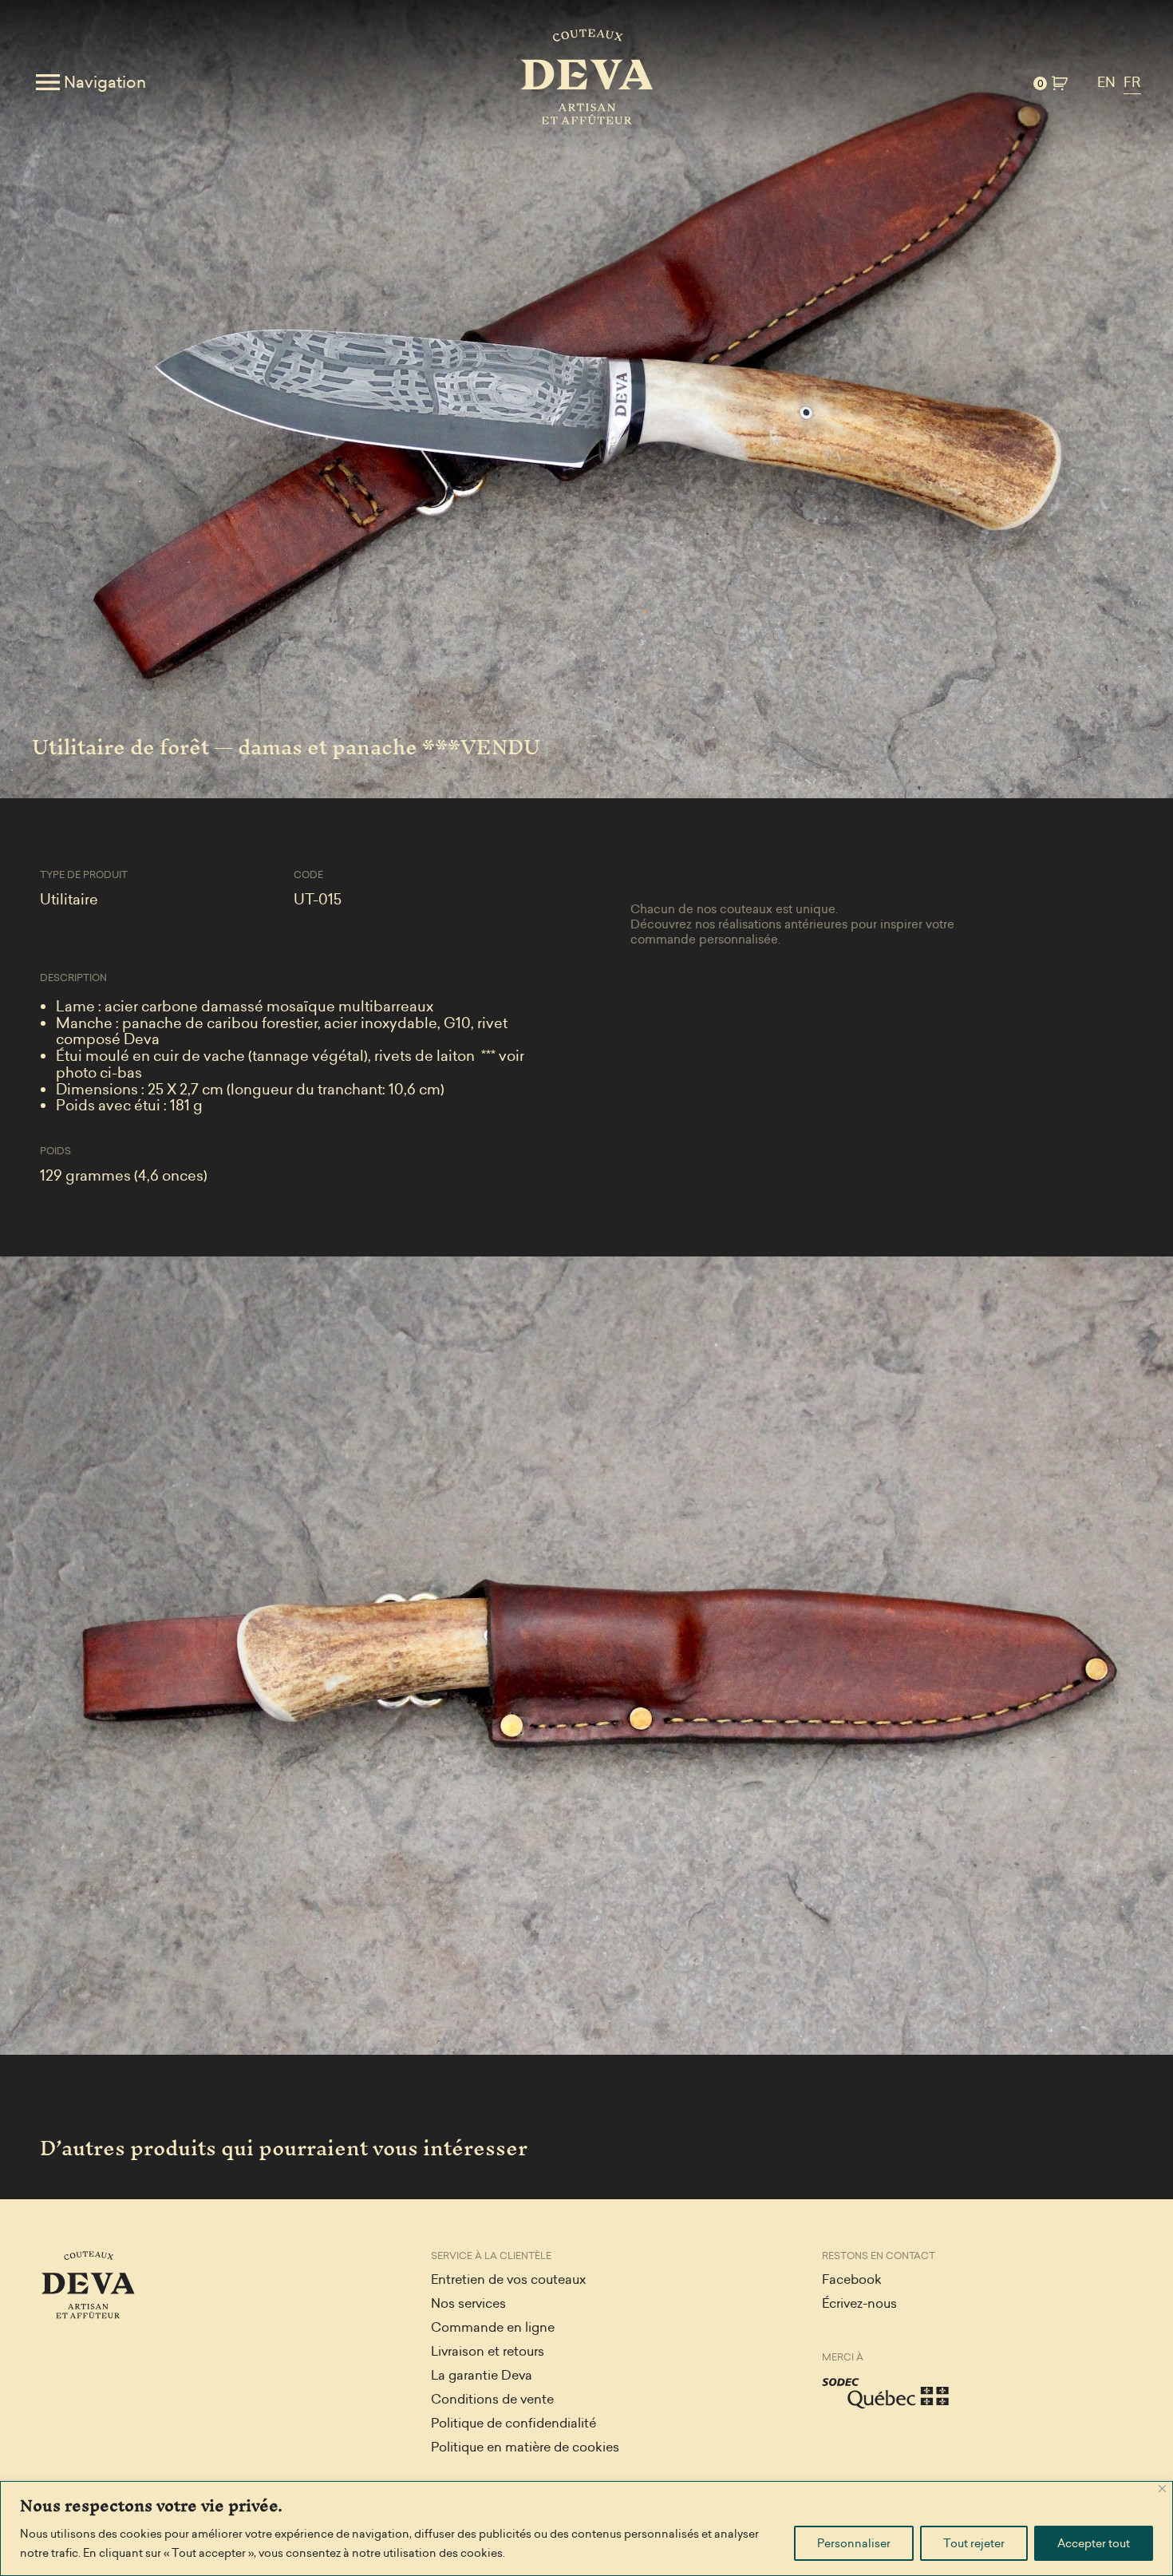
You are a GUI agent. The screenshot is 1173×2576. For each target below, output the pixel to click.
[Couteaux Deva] (586, 82)
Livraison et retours (488, 2351)
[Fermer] (1162, 2489)
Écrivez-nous (859, 2303)
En (1106, 83)
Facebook (852, 2279)
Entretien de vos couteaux (508, 2279)
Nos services (468, 2303)
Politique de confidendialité (513, 2423)
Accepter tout (1094, 2543)
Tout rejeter (974, 2543)
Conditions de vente (492, 2399)
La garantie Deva (482, 2375)
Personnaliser (854, 2543)
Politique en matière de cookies (525, 2447)
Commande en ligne (493, 2327)
